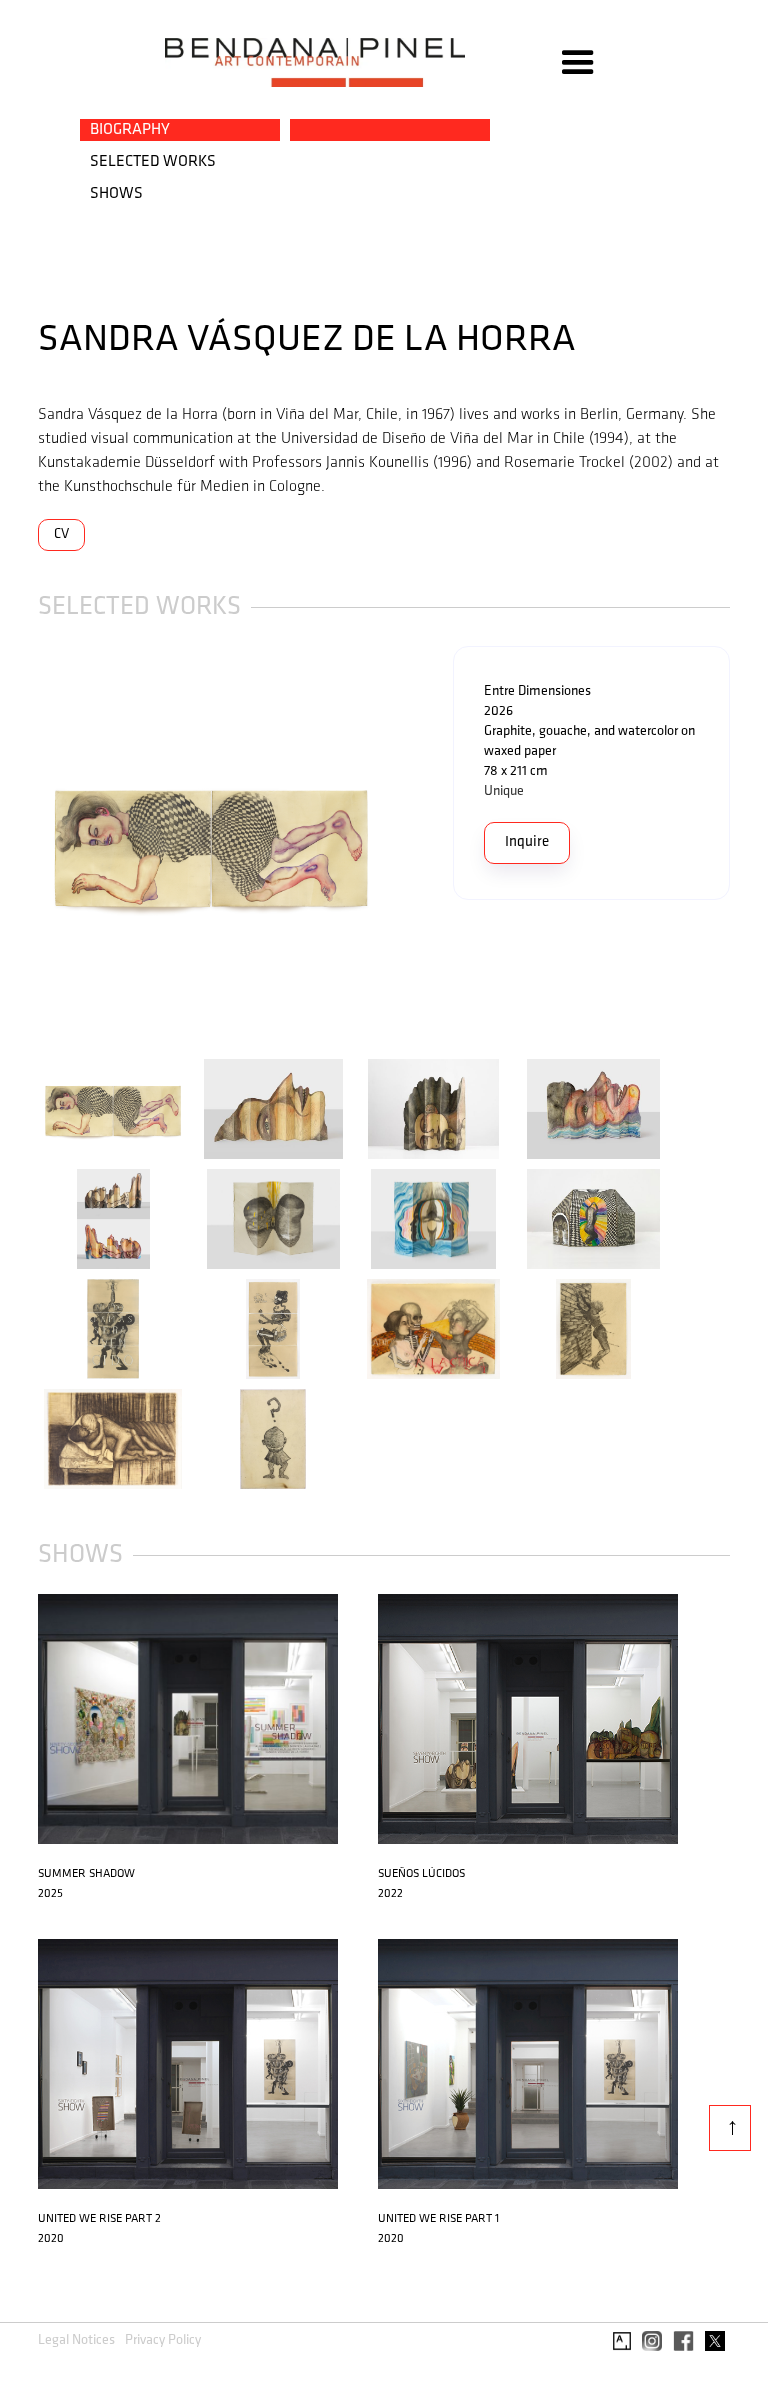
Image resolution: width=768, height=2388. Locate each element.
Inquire (527, 842)
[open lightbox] (211, 846)
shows (116, 194)
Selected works (153, 162)
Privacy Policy (163, 2340)
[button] (578, 63)
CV (61, 534)
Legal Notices (76, 2340)
